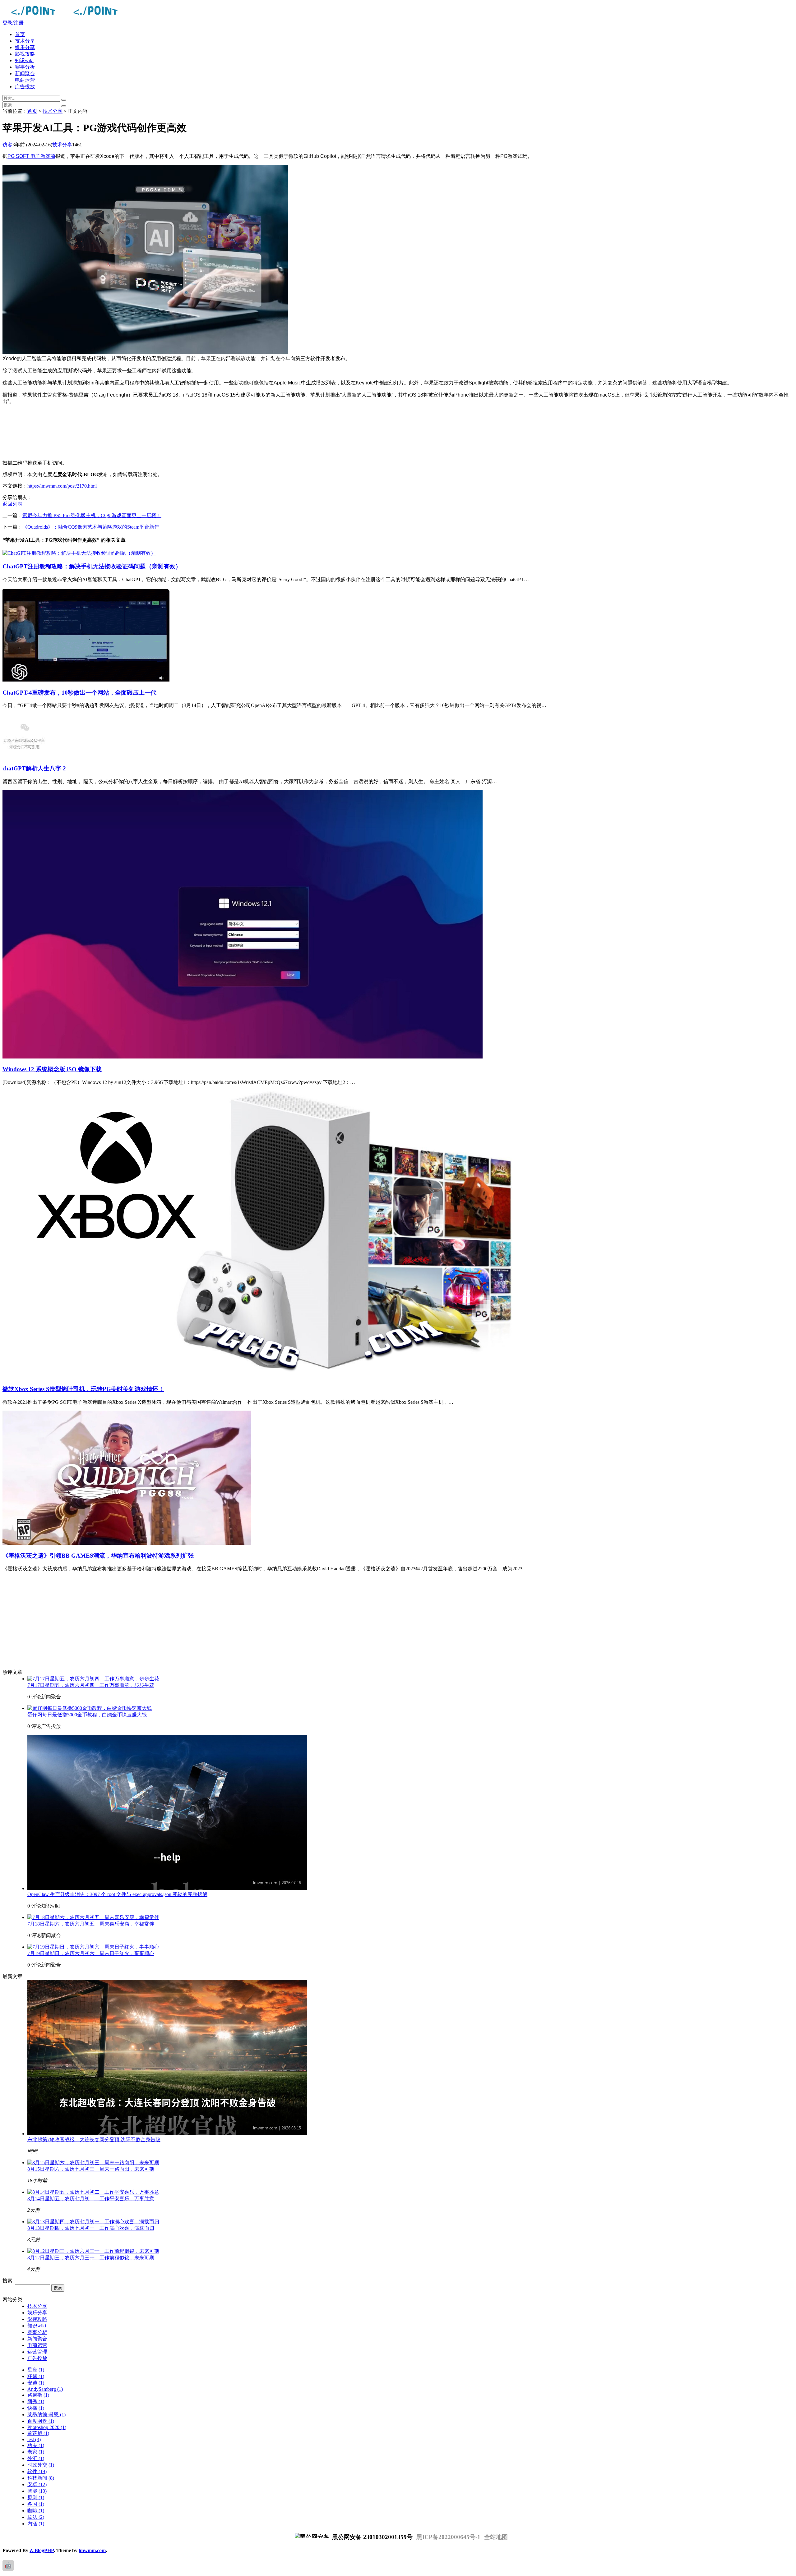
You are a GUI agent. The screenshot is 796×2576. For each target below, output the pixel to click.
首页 (20, 34)
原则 (36, 2498)
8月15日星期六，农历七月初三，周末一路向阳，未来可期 (91, 2169)
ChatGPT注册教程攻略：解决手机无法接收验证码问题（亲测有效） (92, 566)
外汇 (36, 2458)
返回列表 (12, 504)
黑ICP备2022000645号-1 (448, 2537)
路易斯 (38, 2395)
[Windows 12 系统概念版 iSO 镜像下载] (243, 1057)
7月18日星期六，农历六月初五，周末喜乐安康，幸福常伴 (91, 1924)
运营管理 (37, 2352)
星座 (36, 2370)
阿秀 (36, 2402)
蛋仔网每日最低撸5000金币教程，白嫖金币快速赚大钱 (87, 1715)
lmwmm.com (92, 2550)
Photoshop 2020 (47, 2427)
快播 (36, 2408)
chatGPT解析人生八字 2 (34, 768)
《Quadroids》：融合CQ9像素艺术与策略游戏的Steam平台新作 (91, 527)
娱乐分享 (25, 47)
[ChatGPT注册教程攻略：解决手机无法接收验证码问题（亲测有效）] (79, 553)
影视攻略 (25, 54)
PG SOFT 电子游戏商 (31, 156)
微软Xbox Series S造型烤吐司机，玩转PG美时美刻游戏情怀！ (83, 1389)
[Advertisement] (189, 432)
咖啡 (36, 2511)
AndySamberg (45, 2389)
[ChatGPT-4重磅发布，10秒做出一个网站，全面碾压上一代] (86, 680)
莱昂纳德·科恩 (46, 2415)
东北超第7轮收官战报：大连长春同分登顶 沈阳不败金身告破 (94, 2140)
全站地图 (496, 2537)
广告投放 (25, 87)
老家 (36, 2452)
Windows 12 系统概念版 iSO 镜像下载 (52, 1069)
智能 (37, 2491)
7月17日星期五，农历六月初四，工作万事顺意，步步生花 (91, 1685)
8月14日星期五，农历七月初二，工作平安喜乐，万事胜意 (91, 2199)
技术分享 (25, 41)
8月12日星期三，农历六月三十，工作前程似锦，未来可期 (91, 2258)
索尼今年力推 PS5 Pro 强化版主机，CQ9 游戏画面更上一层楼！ (92, 515)
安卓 (37, 2484)
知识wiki (24, 60)
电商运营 (25, 80)
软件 (37, 2471)
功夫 (36, 2445)
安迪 (36, 2383)
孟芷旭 (38, 2433)
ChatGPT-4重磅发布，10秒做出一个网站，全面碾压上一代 (79, 693)
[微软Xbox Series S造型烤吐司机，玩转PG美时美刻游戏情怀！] (257, 1376)
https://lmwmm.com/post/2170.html (62, 486)
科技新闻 (41, 2478)
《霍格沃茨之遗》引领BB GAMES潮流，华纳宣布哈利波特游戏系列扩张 (98, 1556)
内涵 (36, 2524)
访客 (7, 145)
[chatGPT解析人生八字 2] (24, 756)
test (34, 2439)
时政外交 (41, 2465)
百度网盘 (41, 2421)
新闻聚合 (25, 73)
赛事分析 (25, 67)
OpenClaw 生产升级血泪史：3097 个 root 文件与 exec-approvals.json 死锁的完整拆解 (117, 1894)
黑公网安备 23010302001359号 (372, 2537)
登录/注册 (13, 23)
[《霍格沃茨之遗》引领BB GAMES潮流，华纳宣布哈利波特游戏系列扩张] (127, 1543)
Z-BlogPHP (42, 2550)
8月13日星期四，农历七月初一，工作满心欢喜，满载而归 (91, 2228)
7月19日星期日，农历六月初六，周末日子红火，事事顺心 (91, 1953)
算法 (36, 2517)
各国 (36, 2504)
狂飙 (36, 2376)
